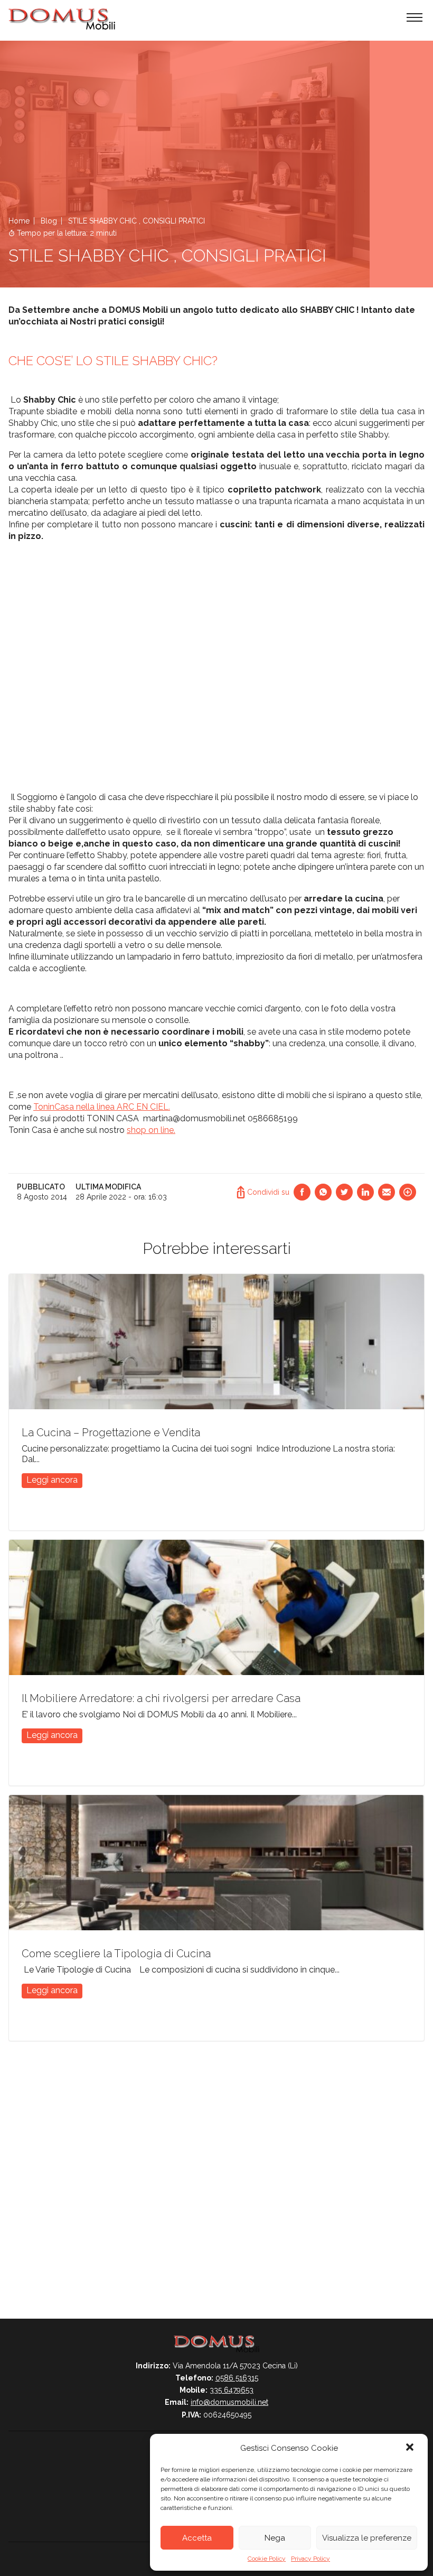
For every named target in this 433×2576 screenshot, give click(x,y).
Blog (49, 221)
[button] (411, 2448)
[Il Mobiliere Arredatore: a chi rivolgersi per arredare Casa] (216, 1607)
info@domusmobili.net (229, 2402)
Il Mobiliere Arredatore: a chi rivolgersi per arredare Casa (161, 1698)
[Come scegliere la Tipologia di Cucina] (216, 1863)
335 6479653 (232, 2390)
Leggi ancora (52, 1480)
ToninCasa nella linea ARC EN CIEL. (102, 1107)
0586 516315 (237, 2378)
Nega (275, 2538)
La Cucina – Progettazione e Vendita (111, 1433)
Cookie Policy (267, 2559)
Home (19, 221)
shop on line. (151, 1130)
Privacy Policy (310, 2559)
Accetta (197, 2538)
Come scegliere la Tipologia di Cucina (116, 1954)
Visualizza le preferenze (367, 2538)
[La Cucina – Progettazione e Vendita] (216, 1342)
